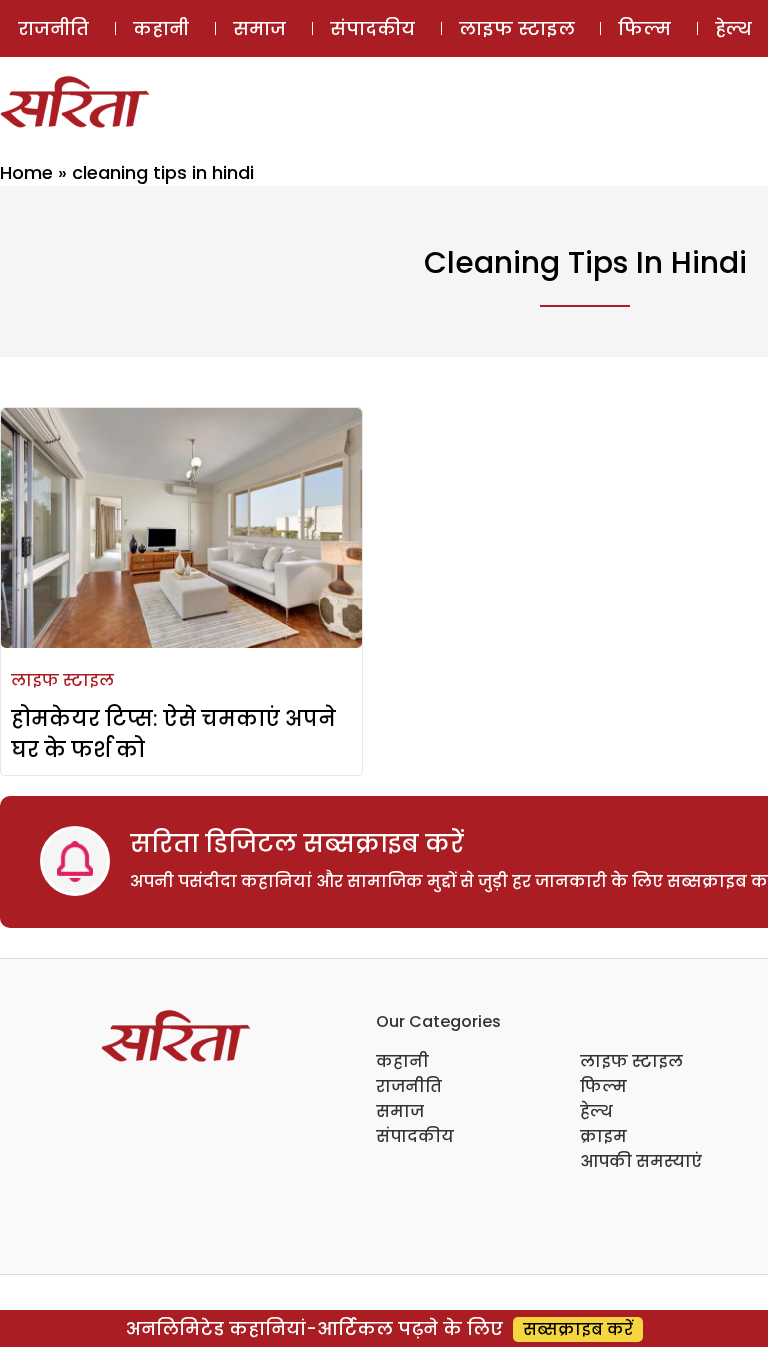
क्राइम (603, 1136)
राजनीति (53, 28)
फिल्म (644, 28)
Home (26, 172)
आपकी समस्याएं (641, 1161)
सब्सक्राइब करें (578, 1329)
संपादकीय (372, 28)
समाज (259, 28)
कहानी (161, 28)
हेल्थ (596, 1111)
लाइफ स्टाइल (517, 28)
